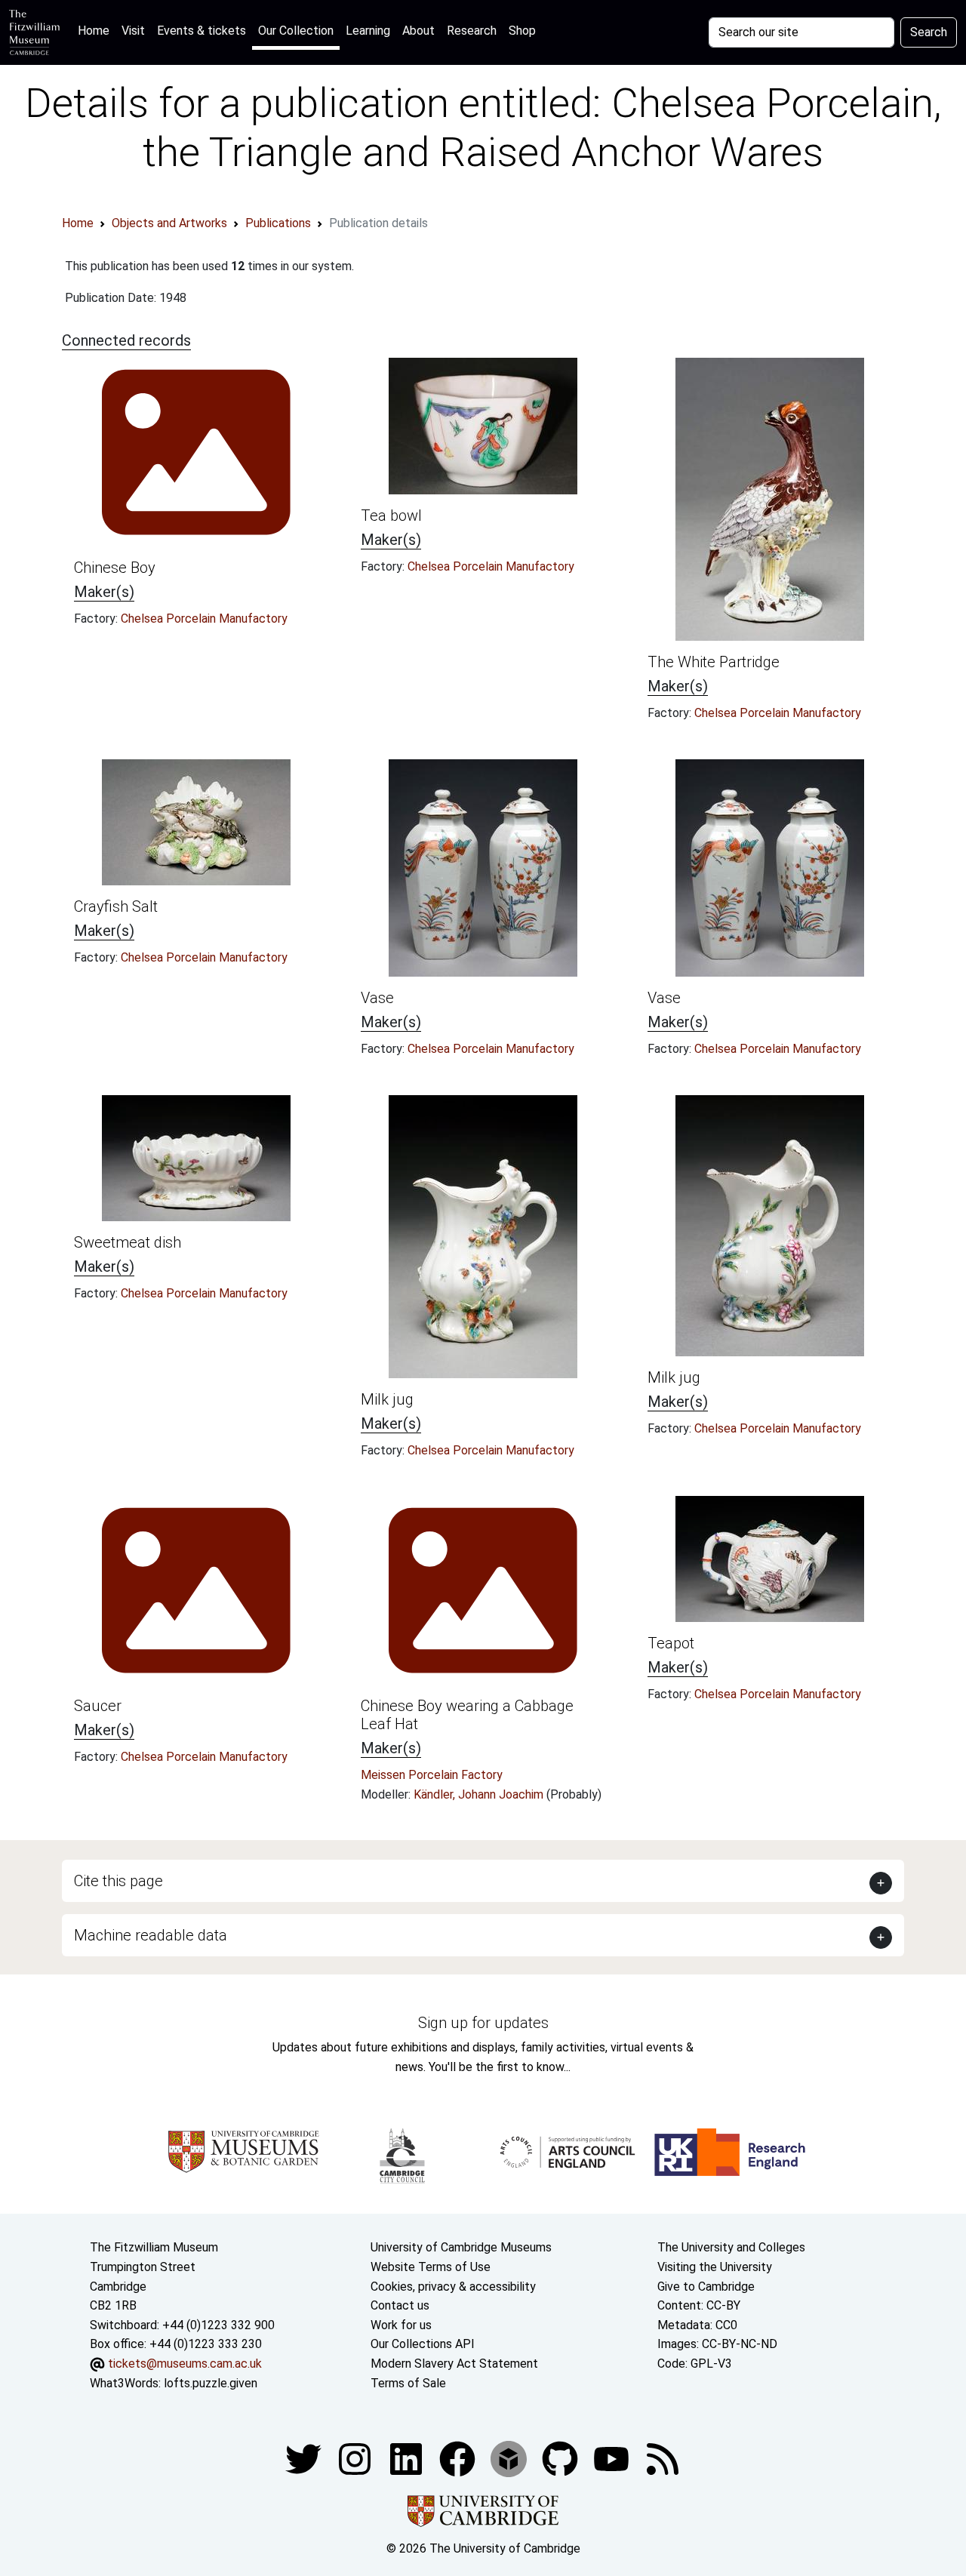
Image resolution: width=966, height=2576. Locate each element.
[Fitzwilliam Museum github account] (561, 2458)
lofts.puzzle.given (211, 2383)
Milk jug (387, 1399)
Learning (368, 31)
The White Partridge (714, 662)
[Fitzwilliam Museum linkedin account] (459, 2458)
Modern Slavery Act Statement (454, 2364)
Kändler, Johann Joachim (480, 1794)
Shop (522, 31)
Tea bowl (391, 516)
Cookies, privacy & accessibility (453, 2287)
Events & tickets (202, 31)
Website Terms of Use (431, 2267)
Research (472, 31)
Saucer (98, 1706)
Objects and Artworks (169, 223)
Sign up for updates (483, 2023)
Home (97, 30)
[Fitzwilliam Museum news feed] (663, 2458)
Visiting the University (715, 2267)
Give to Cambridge (706, 2287)
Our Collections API (423, 2344)
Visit (133, 31)
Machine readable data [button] (151, 1935)
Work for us (401, 2325)
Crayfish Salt (116, 906)
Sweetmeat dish (128, 1242)
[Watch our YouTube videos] (613, 2458)
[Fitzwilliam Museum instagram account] (356, 2458)
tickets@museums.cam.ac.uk (185, 2364)
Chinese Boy (115, 568)
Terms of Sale (408, 2383)
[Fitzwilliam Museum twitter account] (305, 2458)
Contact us (400, 2305)
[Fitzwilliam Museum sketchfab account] (510, 2458)
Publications (278, 223)
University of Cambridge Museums (461, 2247)
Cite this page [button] (118, 1881)
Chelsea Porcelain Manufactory (204, 619)
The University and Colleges (731, 2247)
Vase (377, 998)
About (418, 31)
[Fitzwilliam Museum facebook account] (408, 2458)
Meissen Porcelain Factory (432, 1775)
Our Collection (296, 31)
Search (929, 32)
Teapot (671, 1643)
